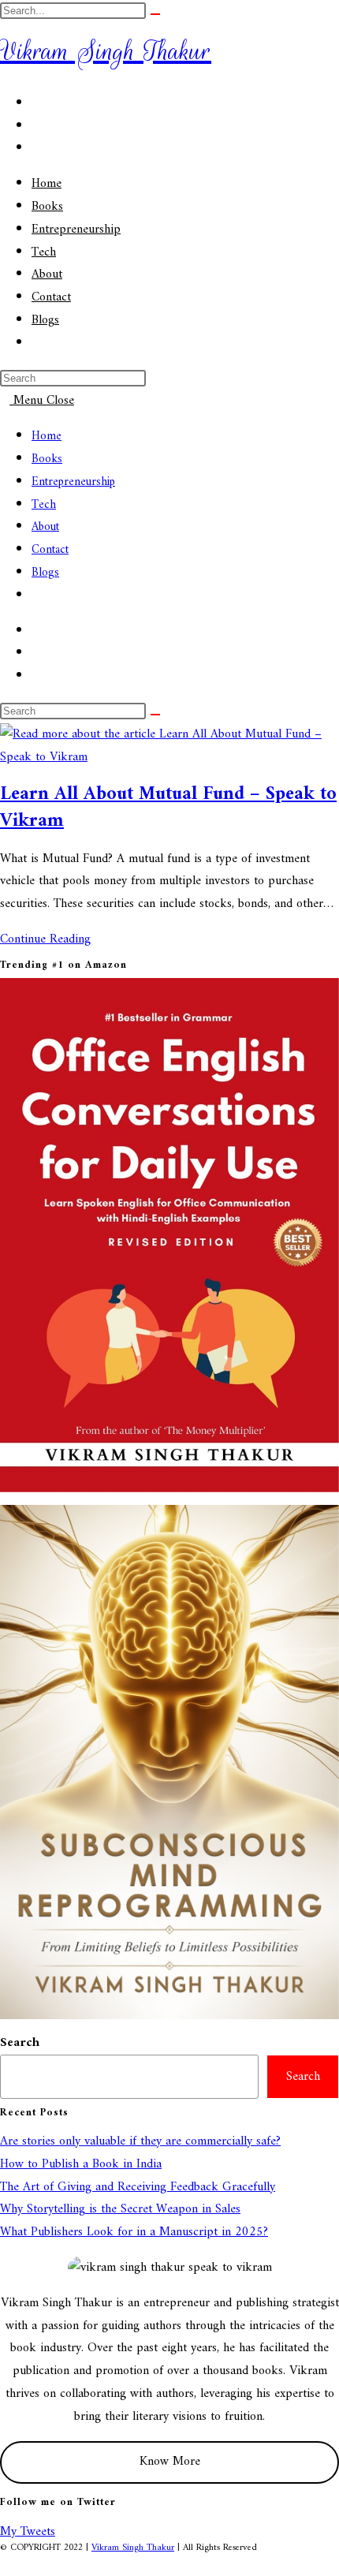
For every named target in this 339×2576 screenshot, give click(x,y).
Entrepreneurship (73, 482)
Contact (50, 550)
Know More (170, 2462)
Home (47, 437)
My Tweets (28, 2532)
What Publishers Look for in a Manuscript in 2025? (134, 2232)
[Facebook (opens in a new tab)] (36, 103)
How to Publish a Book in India (81, 2164)
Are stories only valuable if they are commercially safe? (140, 2141)
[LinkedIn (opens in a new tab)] (36, 148)
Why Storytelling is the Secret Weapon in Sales (120, 2209)
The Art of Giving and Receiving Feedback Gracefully (138, 2187)
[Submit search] (155, 14)
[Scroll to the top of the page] (5, 2564)
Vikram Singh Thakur (106, 51)
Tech (44, 505)
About (45, 527)
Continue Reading (50, 939)
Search (20, 2043)
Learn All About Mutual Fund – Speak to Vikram (168, 808)
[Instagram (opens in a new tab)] (36, 126)
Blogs (45, 573)
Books (47, 459)
